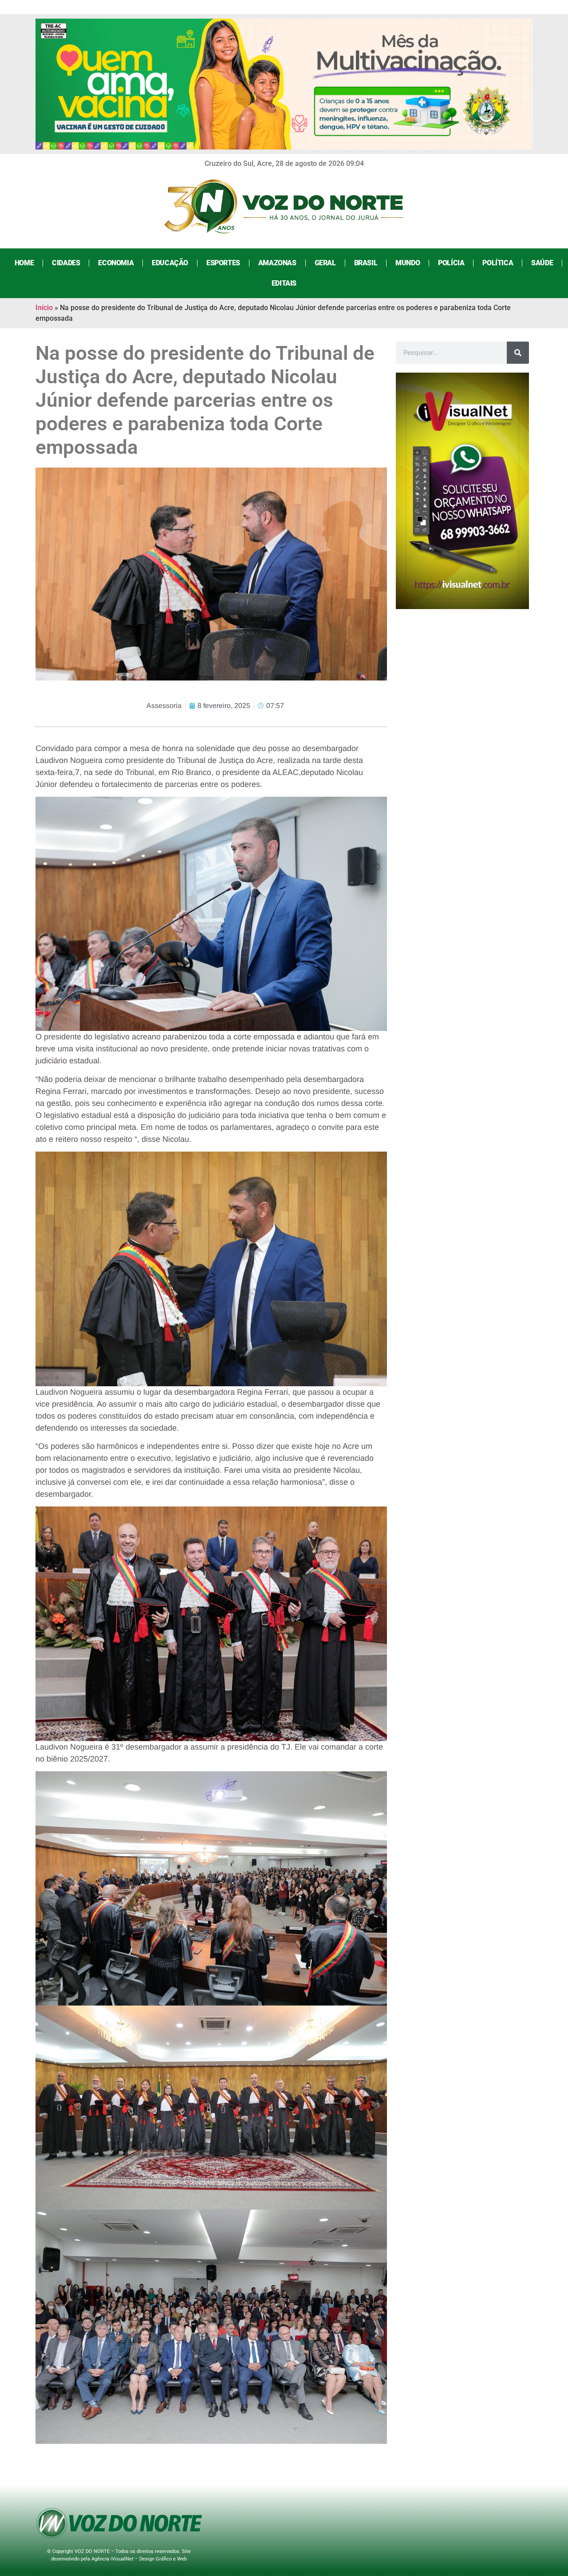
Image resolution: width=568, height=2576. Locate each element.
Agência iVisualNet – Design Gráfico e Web (139, 2559)
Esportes (223, 263)
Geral (325, 263)
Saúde (542, 263)
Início (44, 308)
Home (24, 263)
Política (498, 263)
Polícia (451, 263)
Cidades (66, 263)
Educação (170, 263)
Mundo (408, 263)
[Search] (518, 353)
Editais (284, 283)
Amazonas (277, 263)
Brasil (366, 263)
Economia (116, 263)
